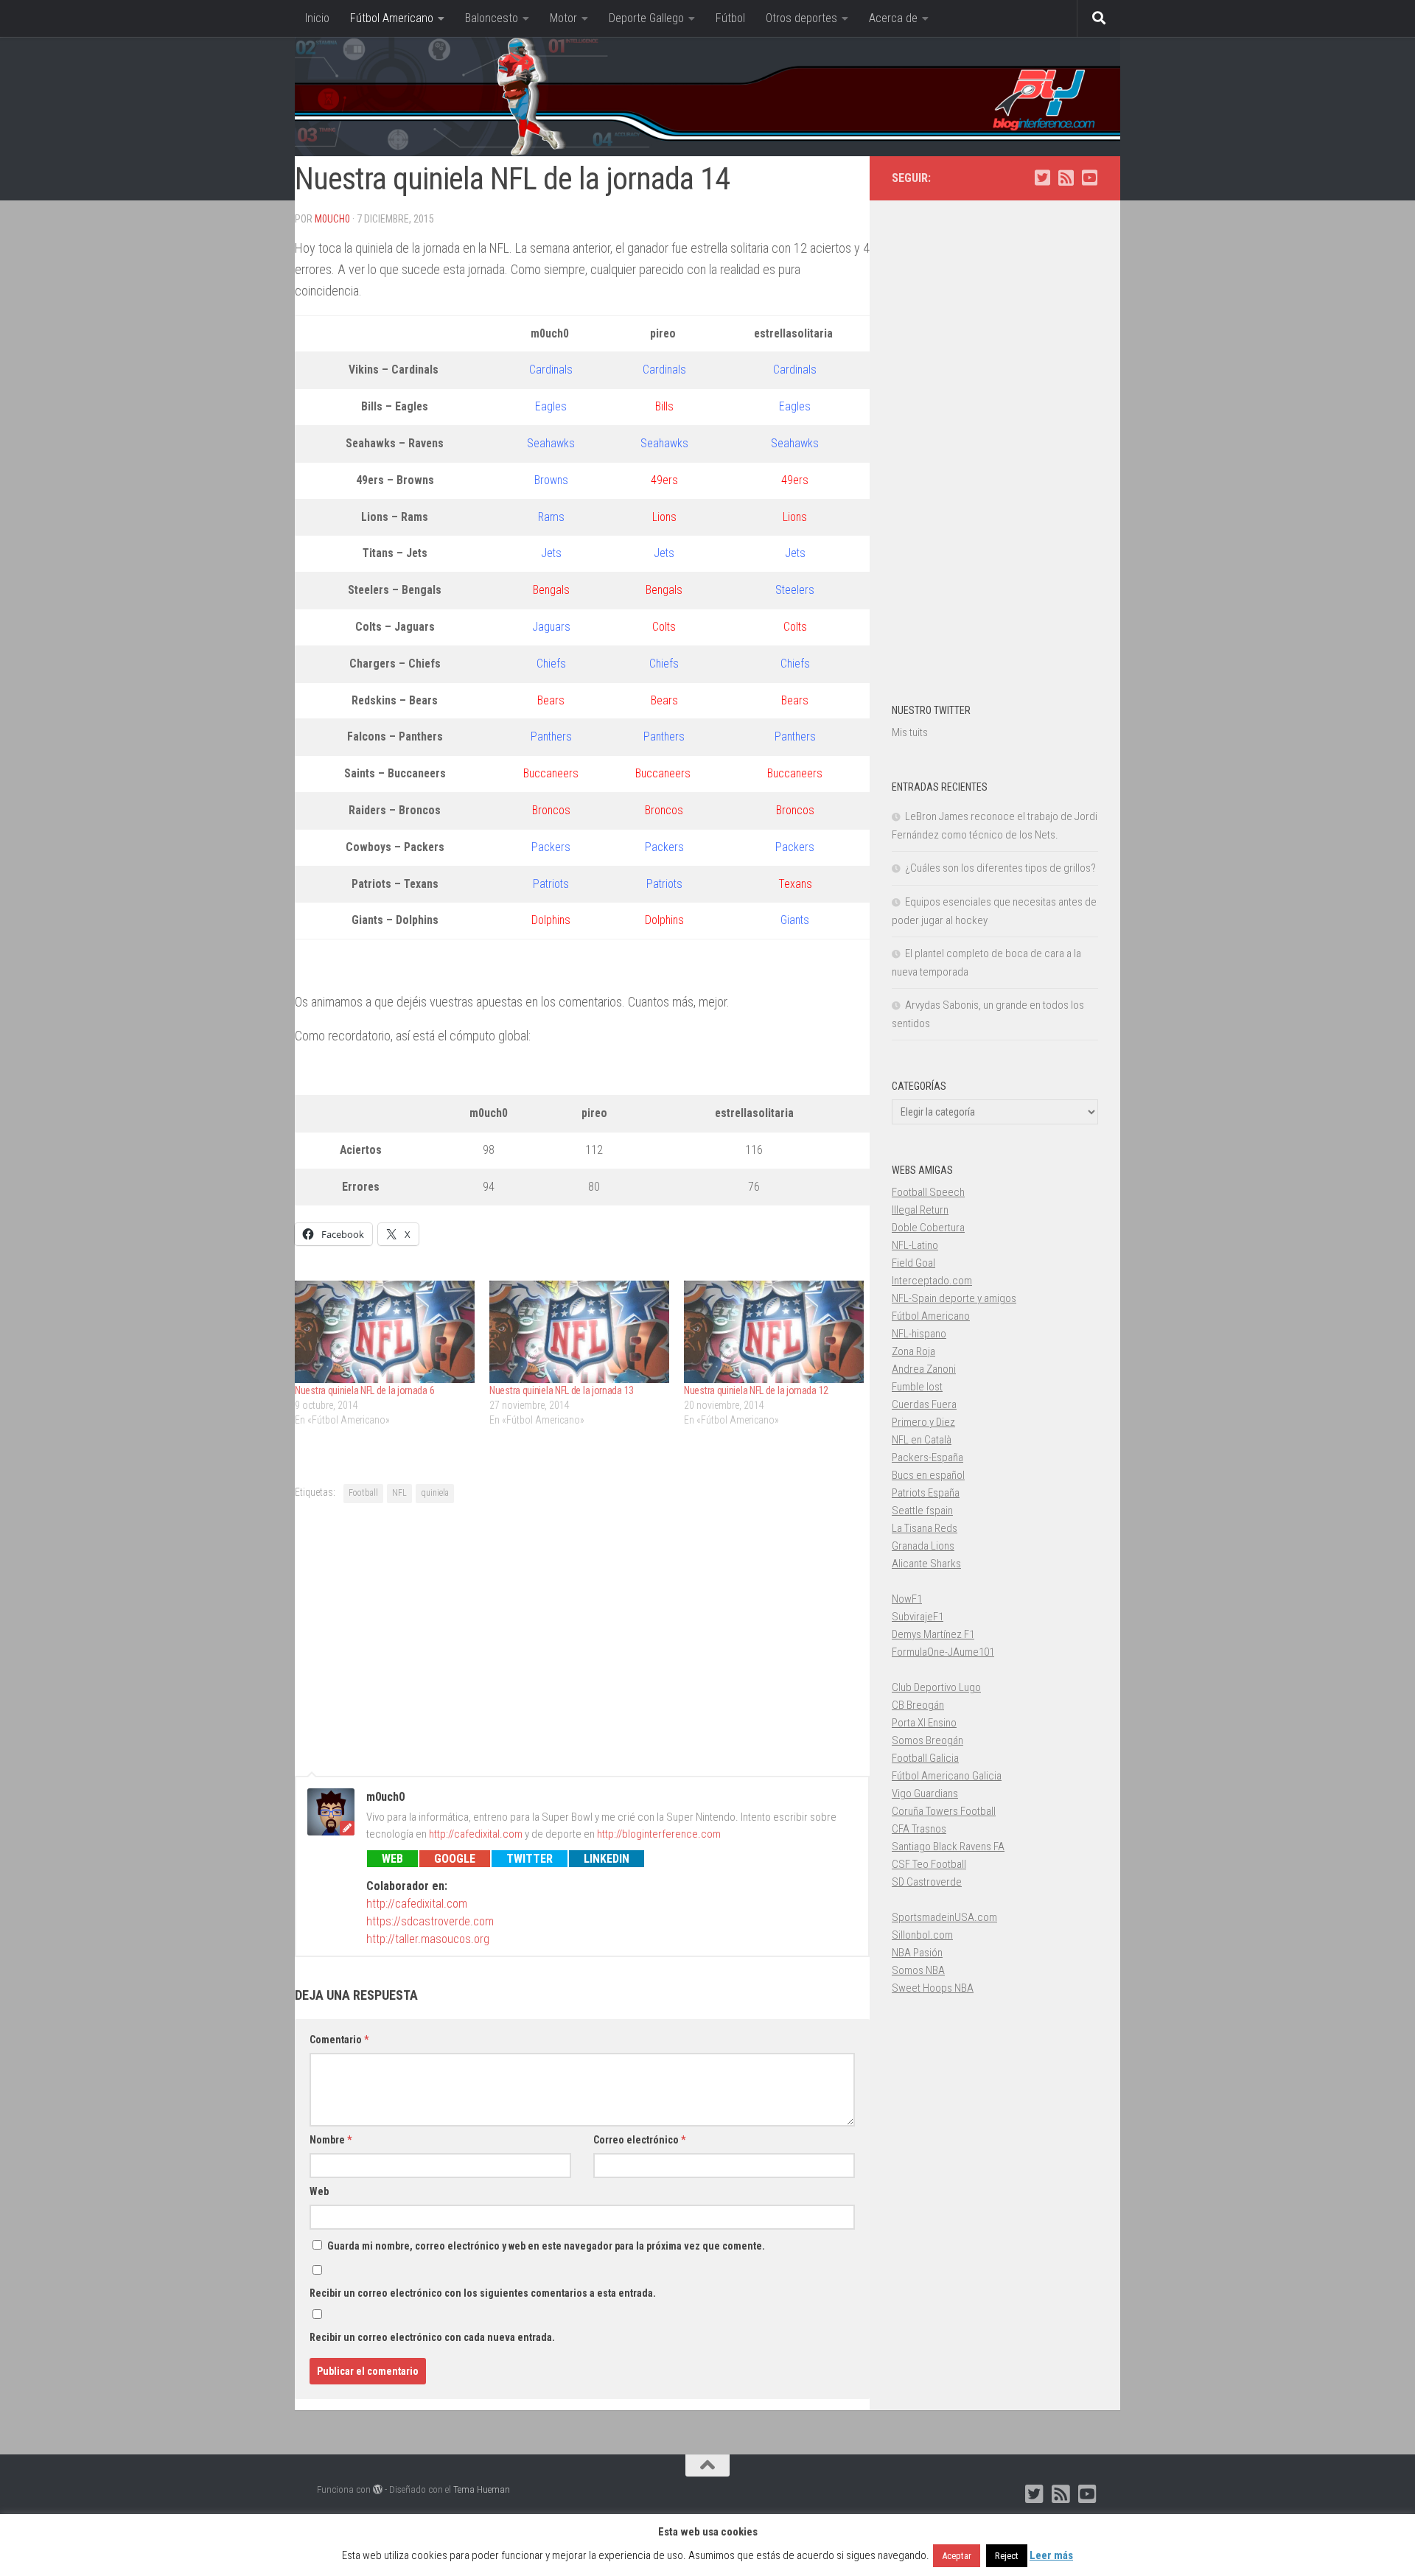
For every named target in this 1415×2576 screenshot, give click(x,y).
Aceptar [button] (957, 2556)
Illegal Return (920, 1210)
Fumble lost (917, 1387)
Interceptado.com (932, 1281)
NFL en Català (922, 1440)
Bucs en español (928, 1475)
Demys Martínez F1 (933, 1634)
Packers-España (927, 1457)
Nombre (331, 2140)
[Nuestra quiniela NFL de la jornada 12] (774, 1332)
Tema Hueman (482, 2489)
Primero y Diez (923, 1422)
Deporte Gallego (646, 18)
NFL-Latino (915, 1245)
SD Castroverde (927, 1882)
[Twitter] (1042, 178)
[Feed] (1066, 178)
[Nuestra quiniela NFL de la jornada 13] (579, 1332)
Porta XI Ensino (924, 1723)
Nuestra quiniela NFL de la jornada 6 (364, 1390)
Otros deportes (801, 18)
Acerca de (893, 18)
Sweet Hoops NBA (933, 1988)
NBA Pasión (917, 1953)
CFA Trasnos (919, 1829)
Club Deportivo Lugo (936, 1687)
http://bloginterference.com (659, 1834)
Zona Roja (913, 1351)
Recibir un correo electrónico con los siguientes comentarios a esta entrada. (483, 2293)
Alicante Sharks (926, 1564)
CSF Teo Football (929, 1864)
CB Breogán (918, 1705)
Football (363, 1493)
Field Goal (913, 1263)
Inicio (317, 18)
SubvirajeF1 (918, 1617)
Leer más (1051, 2555)
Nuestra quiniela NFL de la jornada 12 (756, 1390)
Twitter (530, 1859)
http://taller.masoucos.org (428, 1939)
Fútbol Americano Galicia (947, 1776)
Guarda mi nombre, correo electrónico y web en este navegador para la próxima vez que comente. (546, 2246)
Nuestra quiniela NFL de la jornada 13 (562, 1390)
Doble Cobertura (928, 1228)
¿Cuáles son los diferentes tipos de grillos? (1000, 868)
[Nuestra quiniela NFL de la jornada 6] (385, 1332)
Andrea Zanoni (924, 1369)
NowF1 (907, 1599)
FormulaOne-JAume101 (943, 1652)
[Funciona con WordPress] (378, 2489)
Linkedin (607, 1859)
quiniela (435, 1493)
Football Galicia (925, 1758)
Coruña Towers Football (944, 1811)
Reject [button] (1007, 2556)
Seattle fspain (922, 1511)
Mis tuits (910, 732)
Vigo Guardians (925, 1793)
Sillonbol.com (922, 1935)
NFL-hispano (919, 1334)
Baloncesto (492, 18)
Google (455, 1859)
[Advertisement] (582, 1637)
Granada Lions (923, 1546)
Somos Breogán (927, 1740)
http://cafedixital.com (476, 1834)
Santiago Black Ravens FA (948, 1847)
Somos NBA (918, 1970)
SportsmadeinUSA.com (944, 1917)
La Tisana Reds (925, 1528)
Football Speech (928, 1192)
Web (392, 1859)
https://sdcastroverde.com (430, 1921)
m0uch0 (332, 219)
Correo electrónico (639, 2140)
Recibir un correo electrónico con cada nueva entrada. (432, 2337)
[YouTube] (1089, 178)
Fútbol (730, 18)
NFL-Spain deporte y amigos (954, 1298)
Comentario (339, 2040)
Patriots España (926, 1493)
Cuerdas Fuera (924, 1404)
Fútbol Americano (392, 18)
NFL (399, 1493)
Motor (563, 18)
